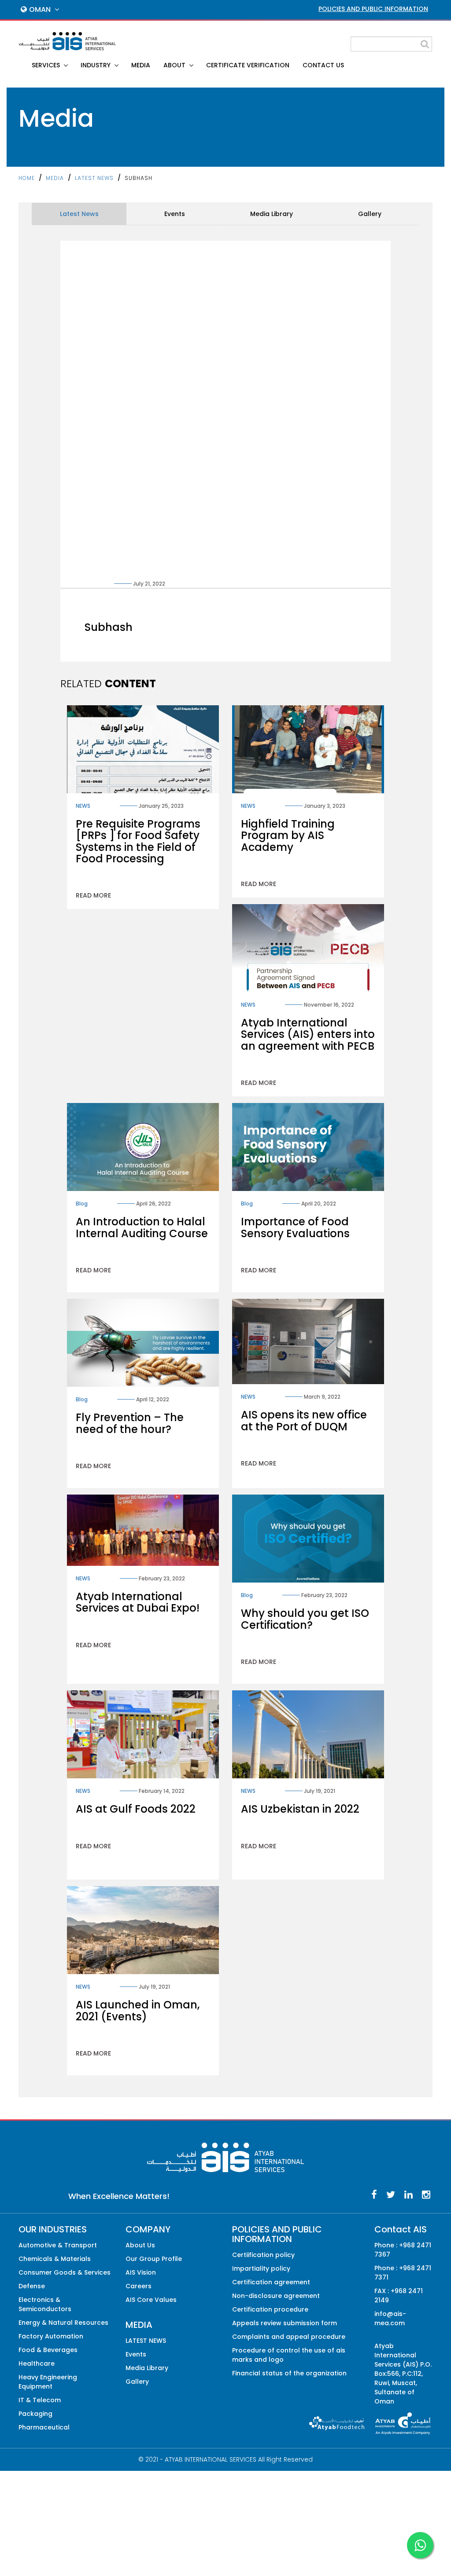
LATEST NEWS (94, 178)
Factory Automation (51, 2336)
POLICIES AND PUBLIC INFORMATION (373, 9)
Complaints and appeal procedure (289, 2337)
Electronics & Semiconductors (45, 2304)
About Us (140, 2245)
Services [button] (47, 65)
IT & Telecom (40, 2400)
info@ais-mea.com (390, 2318)
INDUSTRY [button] (96, 65)
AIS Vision (141, 2272)
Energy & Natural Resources (63, 2323)
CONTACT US (323, 65)
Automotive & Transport (58, 2245)
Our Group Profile (154, 2259)
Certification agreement (271, 2282)
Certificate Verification (248, 65)
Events (175, 214)
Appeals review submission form (285, 2323)
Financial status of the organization (289, 2373)
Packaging (35, 2414)
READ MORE (93, 895)
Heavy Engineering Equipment (48, 2382)
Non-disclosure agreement (276, 2296)
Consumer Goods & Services (65, 2272)
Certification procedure (270, 2309)
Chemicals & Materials (55, 2259)
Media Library (272, 214)
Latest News (79, 214)
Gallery (370, 214)
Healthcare (37, 2363)
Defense (32, 2286)
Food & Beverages (48, 2350)
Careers (139, 2286)
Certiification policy (263, 2255)
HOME (27, 178)
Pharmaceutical (44, 2427)
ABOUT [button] (175, 65)
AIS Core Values (151, 2300)
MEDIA (141, 65)
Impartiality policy (261, 2268)
